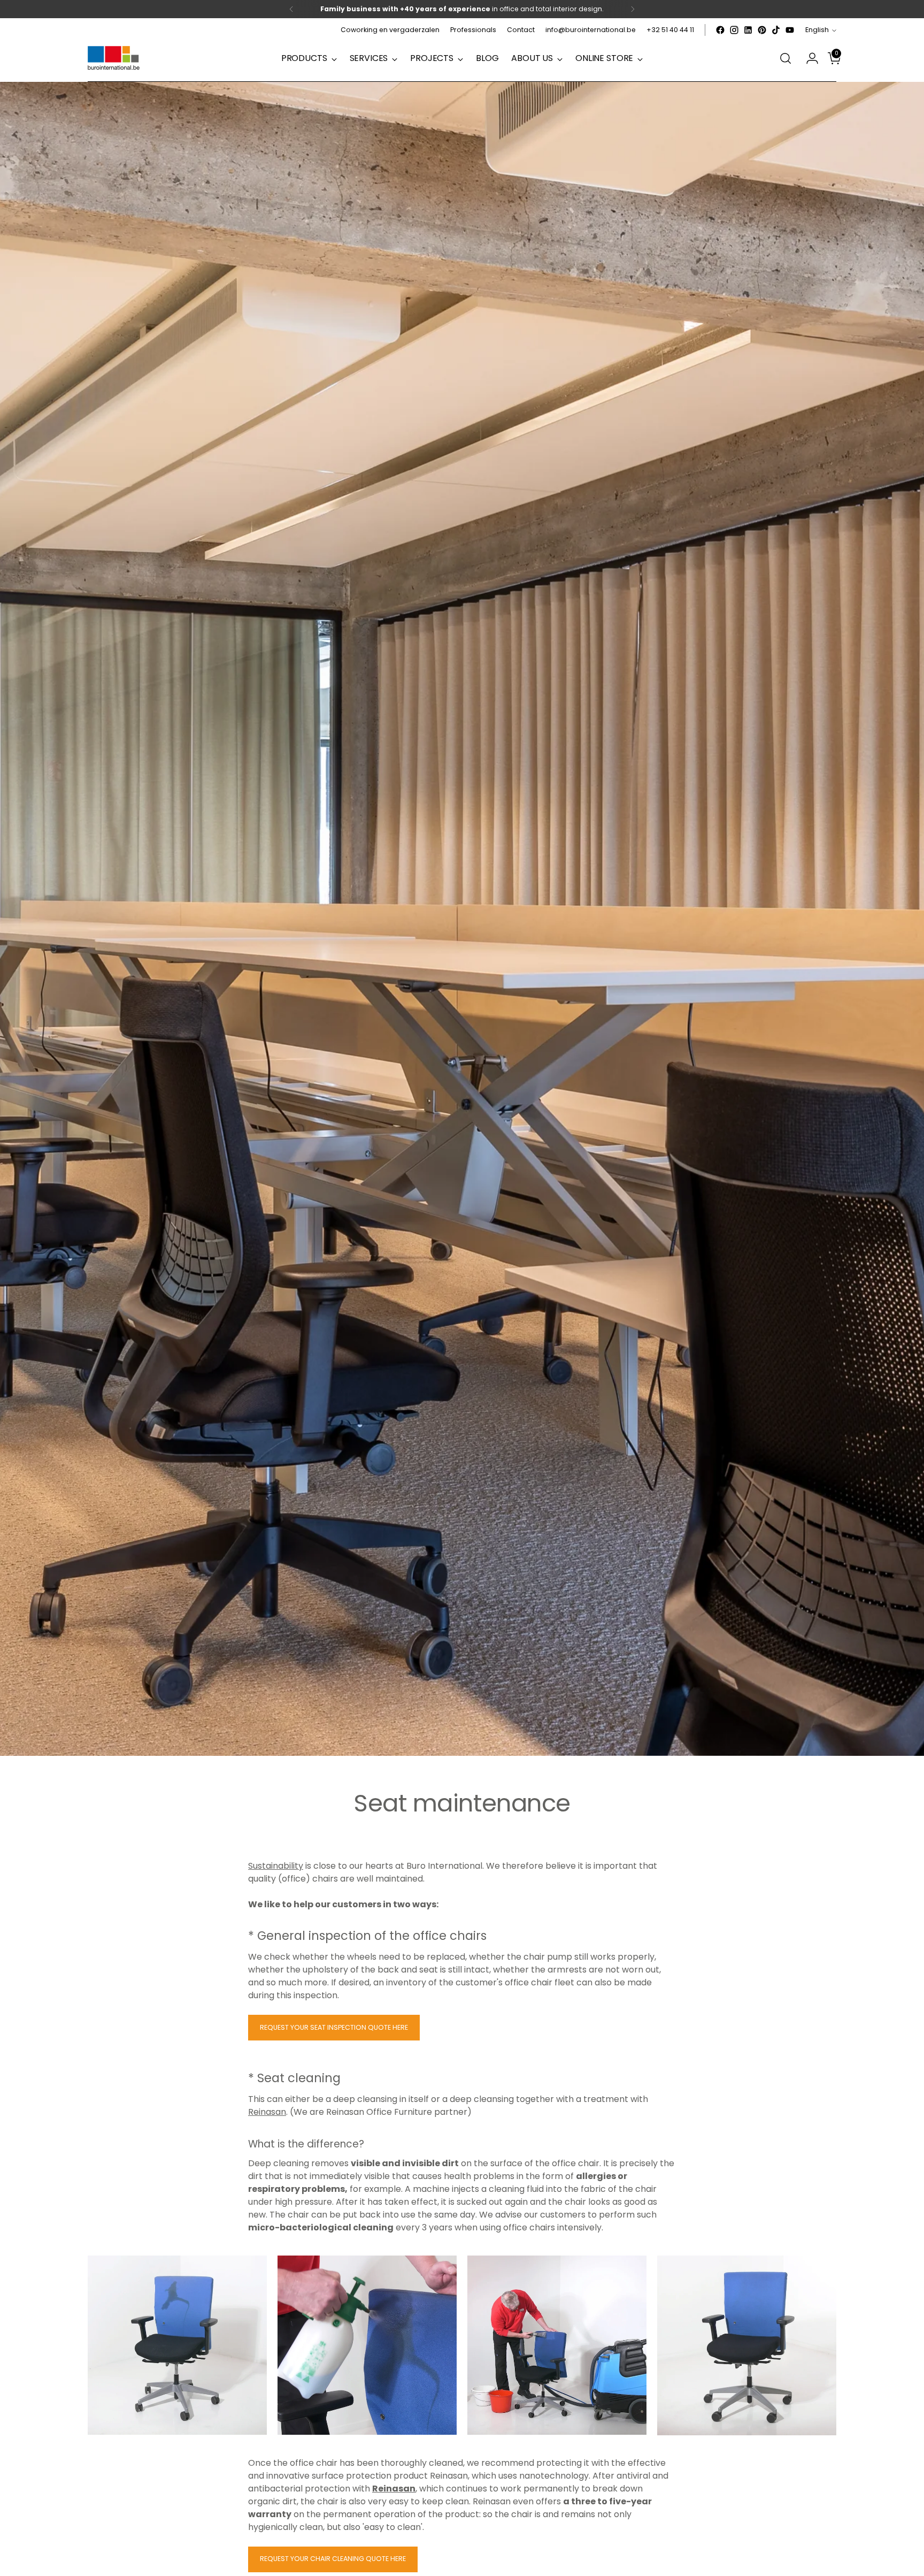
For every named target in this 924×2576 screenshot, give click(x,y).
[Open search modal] (786, 58)
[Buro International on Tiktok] (776, 30)
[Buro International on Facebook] (720, 30)
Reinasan (267, 2112)
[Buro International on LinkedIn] (748, 30)
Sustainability (276, 1866)
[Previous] (291, 9)
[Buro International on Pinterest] (762, 30)
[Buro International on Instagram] (734, 30)
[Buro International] (114, 59)
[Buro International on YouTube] (790, 30)
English (817, 30)
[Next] (633, 9)
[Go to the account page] (808, 58)
